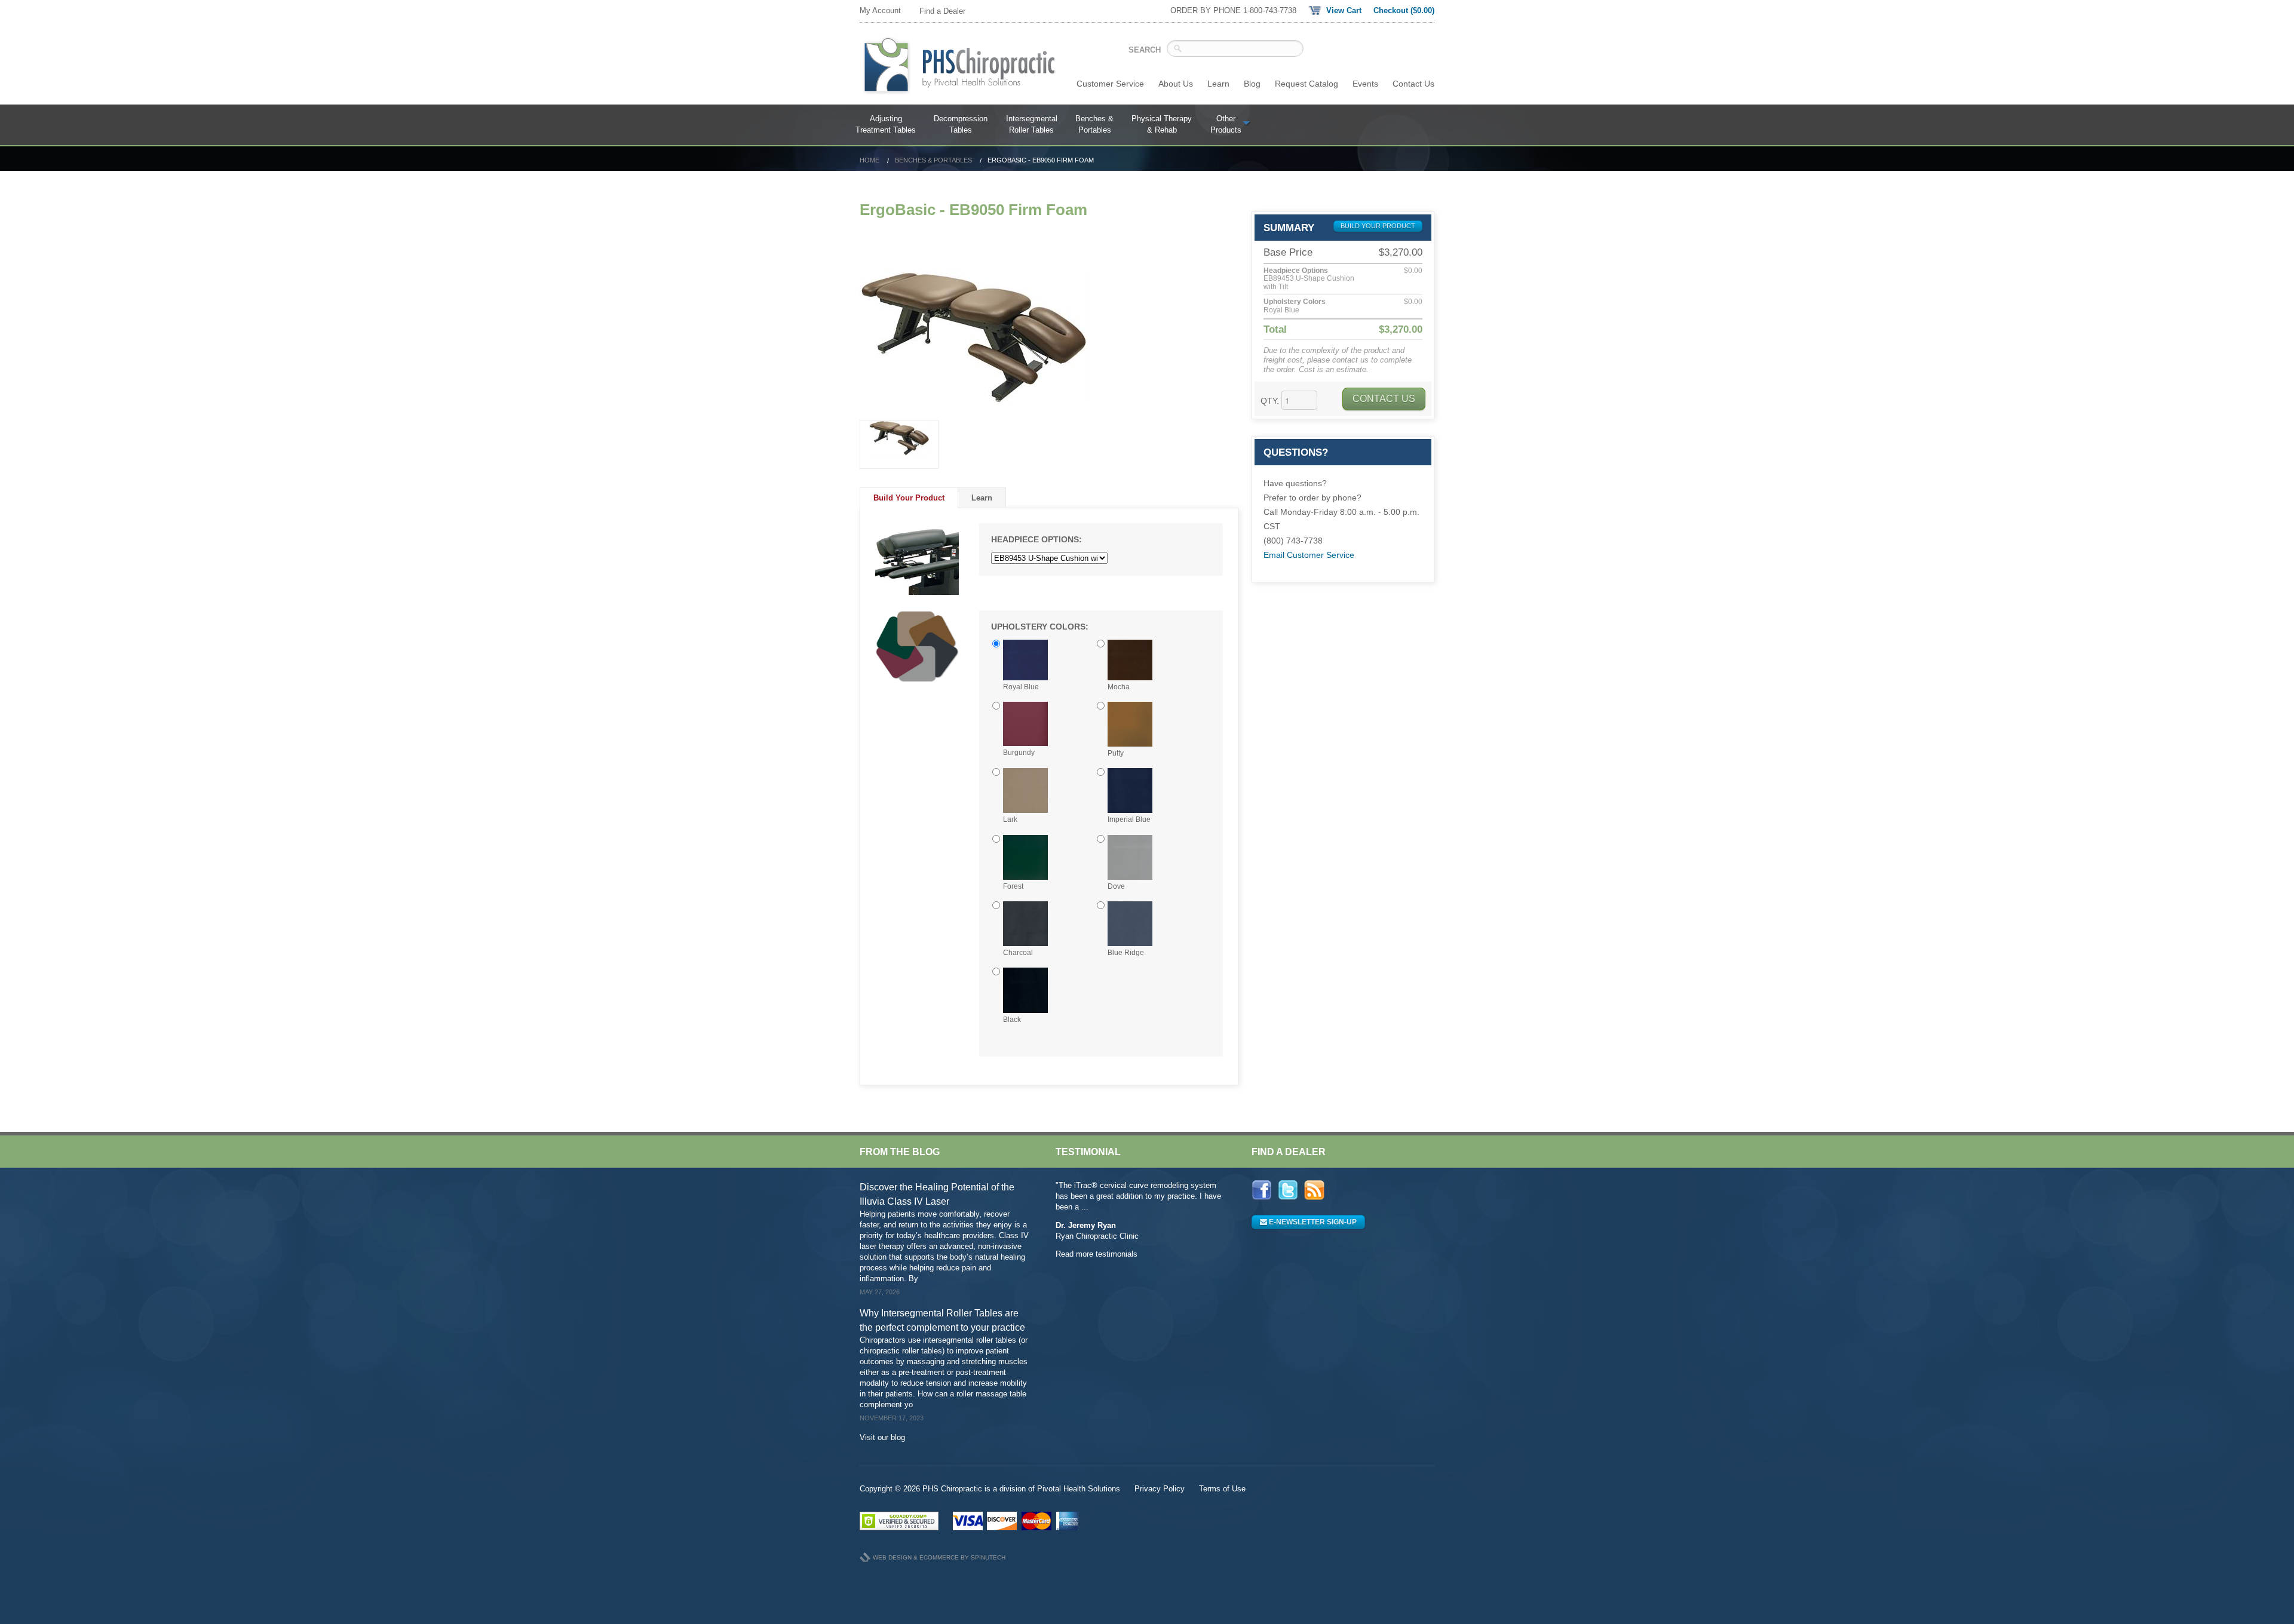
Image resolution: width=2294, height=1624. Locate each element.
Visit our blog (882, 1437)
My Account (880, 10)
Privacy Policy (1160, 1489)
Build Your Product (909, 498)
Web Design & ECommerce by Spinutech (939, 1557)
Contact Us (1413, 84)
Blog (1252, 84)
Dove (1116, 886)
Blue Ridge (1126, 953)
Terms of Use (1222, 1489)
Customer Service (1110, 84)
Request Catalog (1307, 84)
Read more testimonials (1097, 1254)
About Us (1176, 84)
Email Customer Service (1309, 555)
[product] (899, 444)
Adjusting (886, 125)
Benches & (1094, 125)
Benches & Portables (933, 160)
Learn (1218, 84)
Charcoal (1018, 953)
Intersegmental (1032, 125)
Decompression (961, 125)
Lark (1010, 819)
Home (870, 160)
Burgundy (1019, 753)
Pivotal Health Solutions (1079, 1489)
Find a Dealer (942, 11)
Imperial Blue (1129, 819)
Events (1365, 84)
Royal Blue (1021, 687)
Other (1226, 125)
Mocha (1119, 687)
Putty (1116, 753)
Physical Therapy (1162, 125)
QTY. (1270, 401)
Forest (1013, 886)
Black (1012, 1020)
